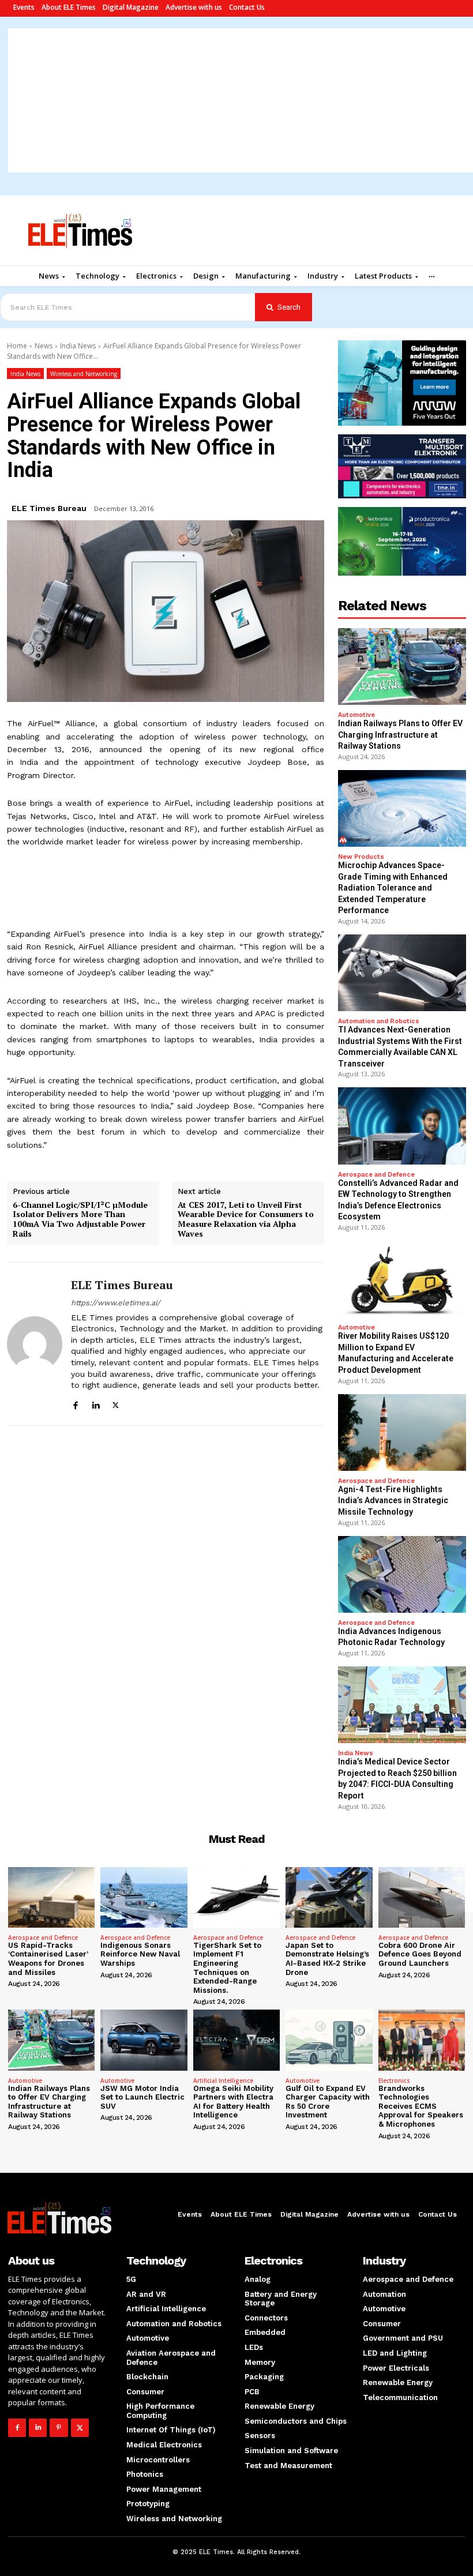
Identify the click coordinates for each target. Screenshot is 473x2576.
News (44, 346)
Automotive (356, 715)
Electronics (394, 2081)
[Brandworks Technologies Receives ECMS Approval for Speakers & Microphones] (422, 2040)
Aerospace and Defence (376, 1175)
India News (78, 346)
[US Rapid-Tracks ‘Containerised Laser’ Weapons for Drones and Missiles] (51, 1897)
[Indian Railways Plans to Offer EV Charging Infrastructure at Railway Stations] (402, 666)
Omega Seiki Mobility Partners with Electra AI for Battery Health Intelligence (233, 2102)
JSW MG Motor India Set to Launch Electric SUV (142, 2097)
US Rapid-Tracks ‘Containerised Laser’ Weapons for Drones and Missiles (48, 1959)
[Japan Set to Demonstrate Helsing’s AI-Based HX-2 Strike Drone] (329, 1897)
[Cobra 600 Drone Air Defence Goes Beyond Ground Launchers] (422, 1897)
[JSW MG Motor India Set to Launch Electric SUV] (144, 2040)
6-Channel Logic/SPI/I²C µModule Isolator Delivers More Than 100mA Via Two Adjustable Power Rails (80, 1220)
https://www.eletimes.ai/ (116, 1303)
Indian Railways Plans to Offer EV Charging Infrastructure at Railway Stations (400, 735)
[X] (116, 1404)
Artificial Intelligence (223, 2081)
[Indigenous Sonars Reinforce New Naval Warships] (144, 1897)
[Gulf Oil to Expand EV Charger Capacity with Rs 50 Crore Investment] (329, 2040)
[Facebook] (75, 1404)
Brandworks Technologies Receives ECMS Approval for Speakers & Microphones (421, 2106)
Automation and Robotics (379, 1021)
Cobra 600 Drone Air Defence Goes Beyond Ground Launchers (420, 1954)
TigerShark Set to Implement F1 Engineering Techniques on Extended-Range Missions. (227, 1968)
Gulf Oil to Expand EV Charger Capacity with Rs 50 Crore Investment (328, 2102)
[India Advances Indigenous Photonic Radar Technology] (402, 1574)
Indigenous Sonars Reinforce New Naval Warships (140, 1954)
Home (17, 346)
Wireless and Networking (84, 374)
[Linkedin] (95, 1404)
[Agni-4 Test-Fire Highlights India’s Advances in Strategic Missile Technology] (402, 1432)
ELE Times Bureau (49, 508)
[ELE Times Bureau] (35, 1344)
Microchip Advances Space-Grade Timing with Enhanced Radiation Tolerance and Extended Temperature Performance (393, 888)
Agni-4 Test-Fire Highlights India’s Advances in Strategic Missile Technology (393, 1501)
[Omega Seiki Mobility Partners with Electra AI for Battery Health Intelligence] (236, 2040)
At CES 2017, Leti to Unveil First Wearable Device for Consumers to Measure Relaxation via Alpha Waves (246, 1220)
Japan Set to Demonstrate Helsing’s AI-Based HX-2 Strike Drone (327, 1959)
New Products (361, 857)
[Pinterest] (59, 2427)
